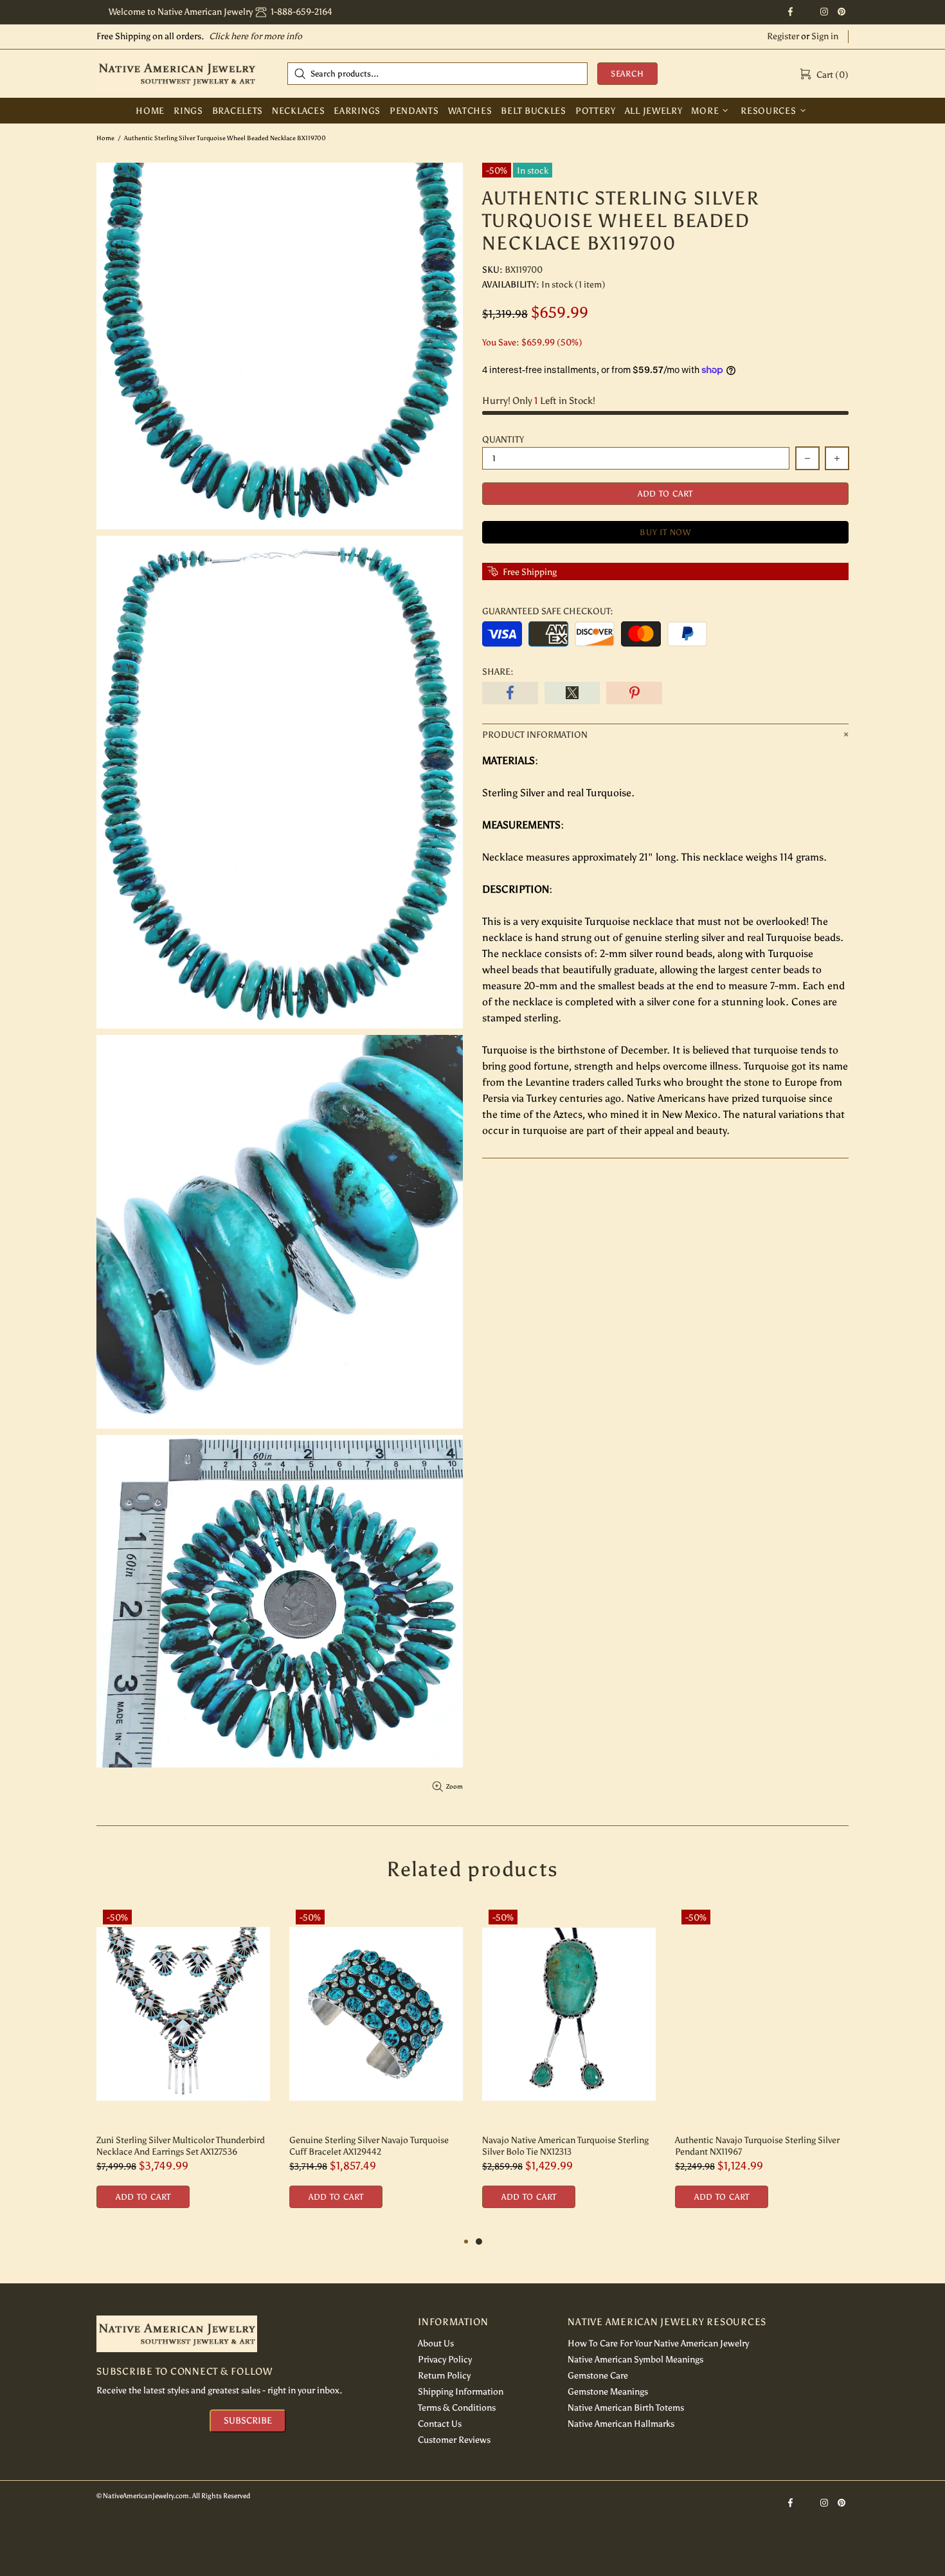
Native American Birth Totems (626, 2408)
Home (105, 138)
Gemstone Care (598, 2376)
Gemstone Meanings (608, 2392)
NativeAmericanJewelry (177, 73)
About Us (436, 2343)
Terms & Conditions (457, 2408)
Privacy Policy (445, 2360)
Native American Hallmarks (621, 2424)
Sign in (825, 36)
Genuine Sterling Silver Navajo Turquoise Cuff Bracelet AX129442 (369, 2146)
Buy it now (665, 532)
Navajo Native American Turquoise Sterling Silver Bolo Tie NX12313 (565, 2146)
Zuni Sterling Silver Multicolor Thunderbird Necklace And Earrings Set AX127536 (181, 2146)
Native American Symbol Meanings (635, 2360)
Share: (498, 672)
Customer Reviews (454, 2440)
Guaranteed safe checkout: (548, 611)
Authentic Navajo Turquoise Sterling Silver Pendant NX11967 (757, 2146)
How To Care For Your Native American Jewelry (658, 2343)
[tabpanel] (569, 2069)
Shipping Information (461, 2392)
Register (783, 36)
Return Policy (444, 2376)
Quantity (503, 440)
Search (627, 74)
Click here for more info (256, 36)
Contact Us (440, 2424)
